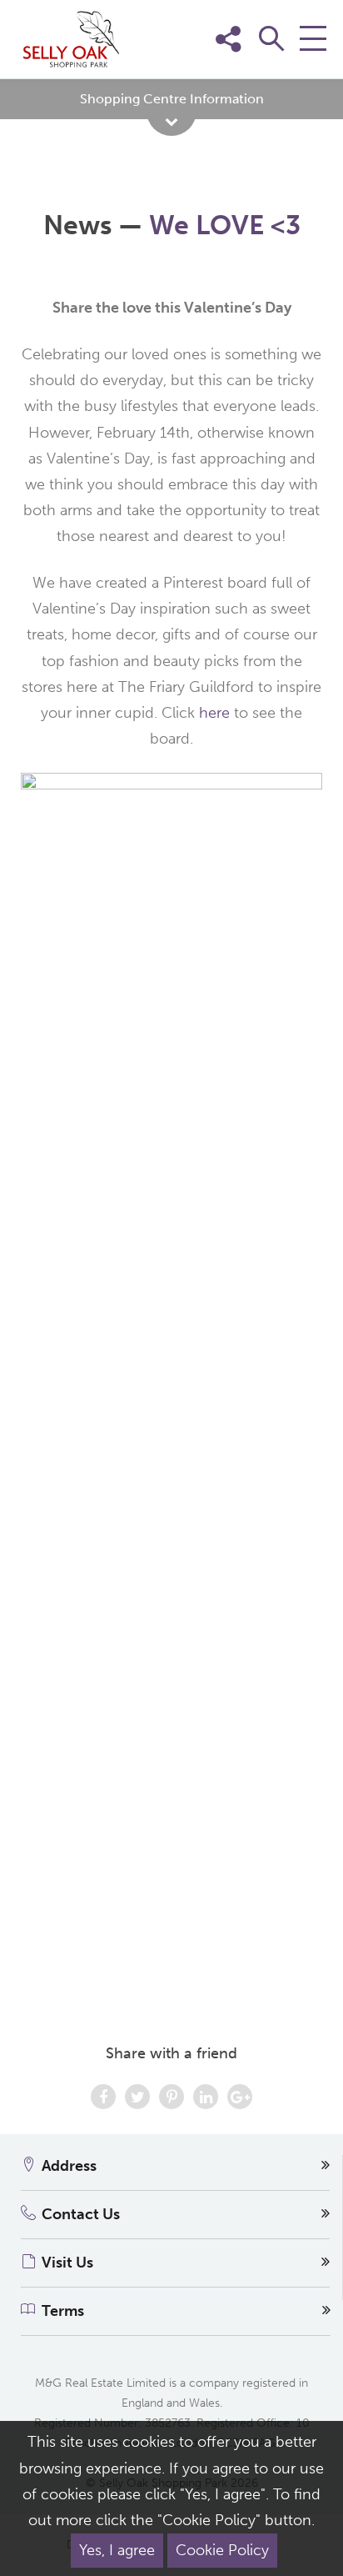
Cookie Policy (222, 2550)
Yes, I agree (117, 2550)
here (216, 713)
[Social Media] (308, 64)
